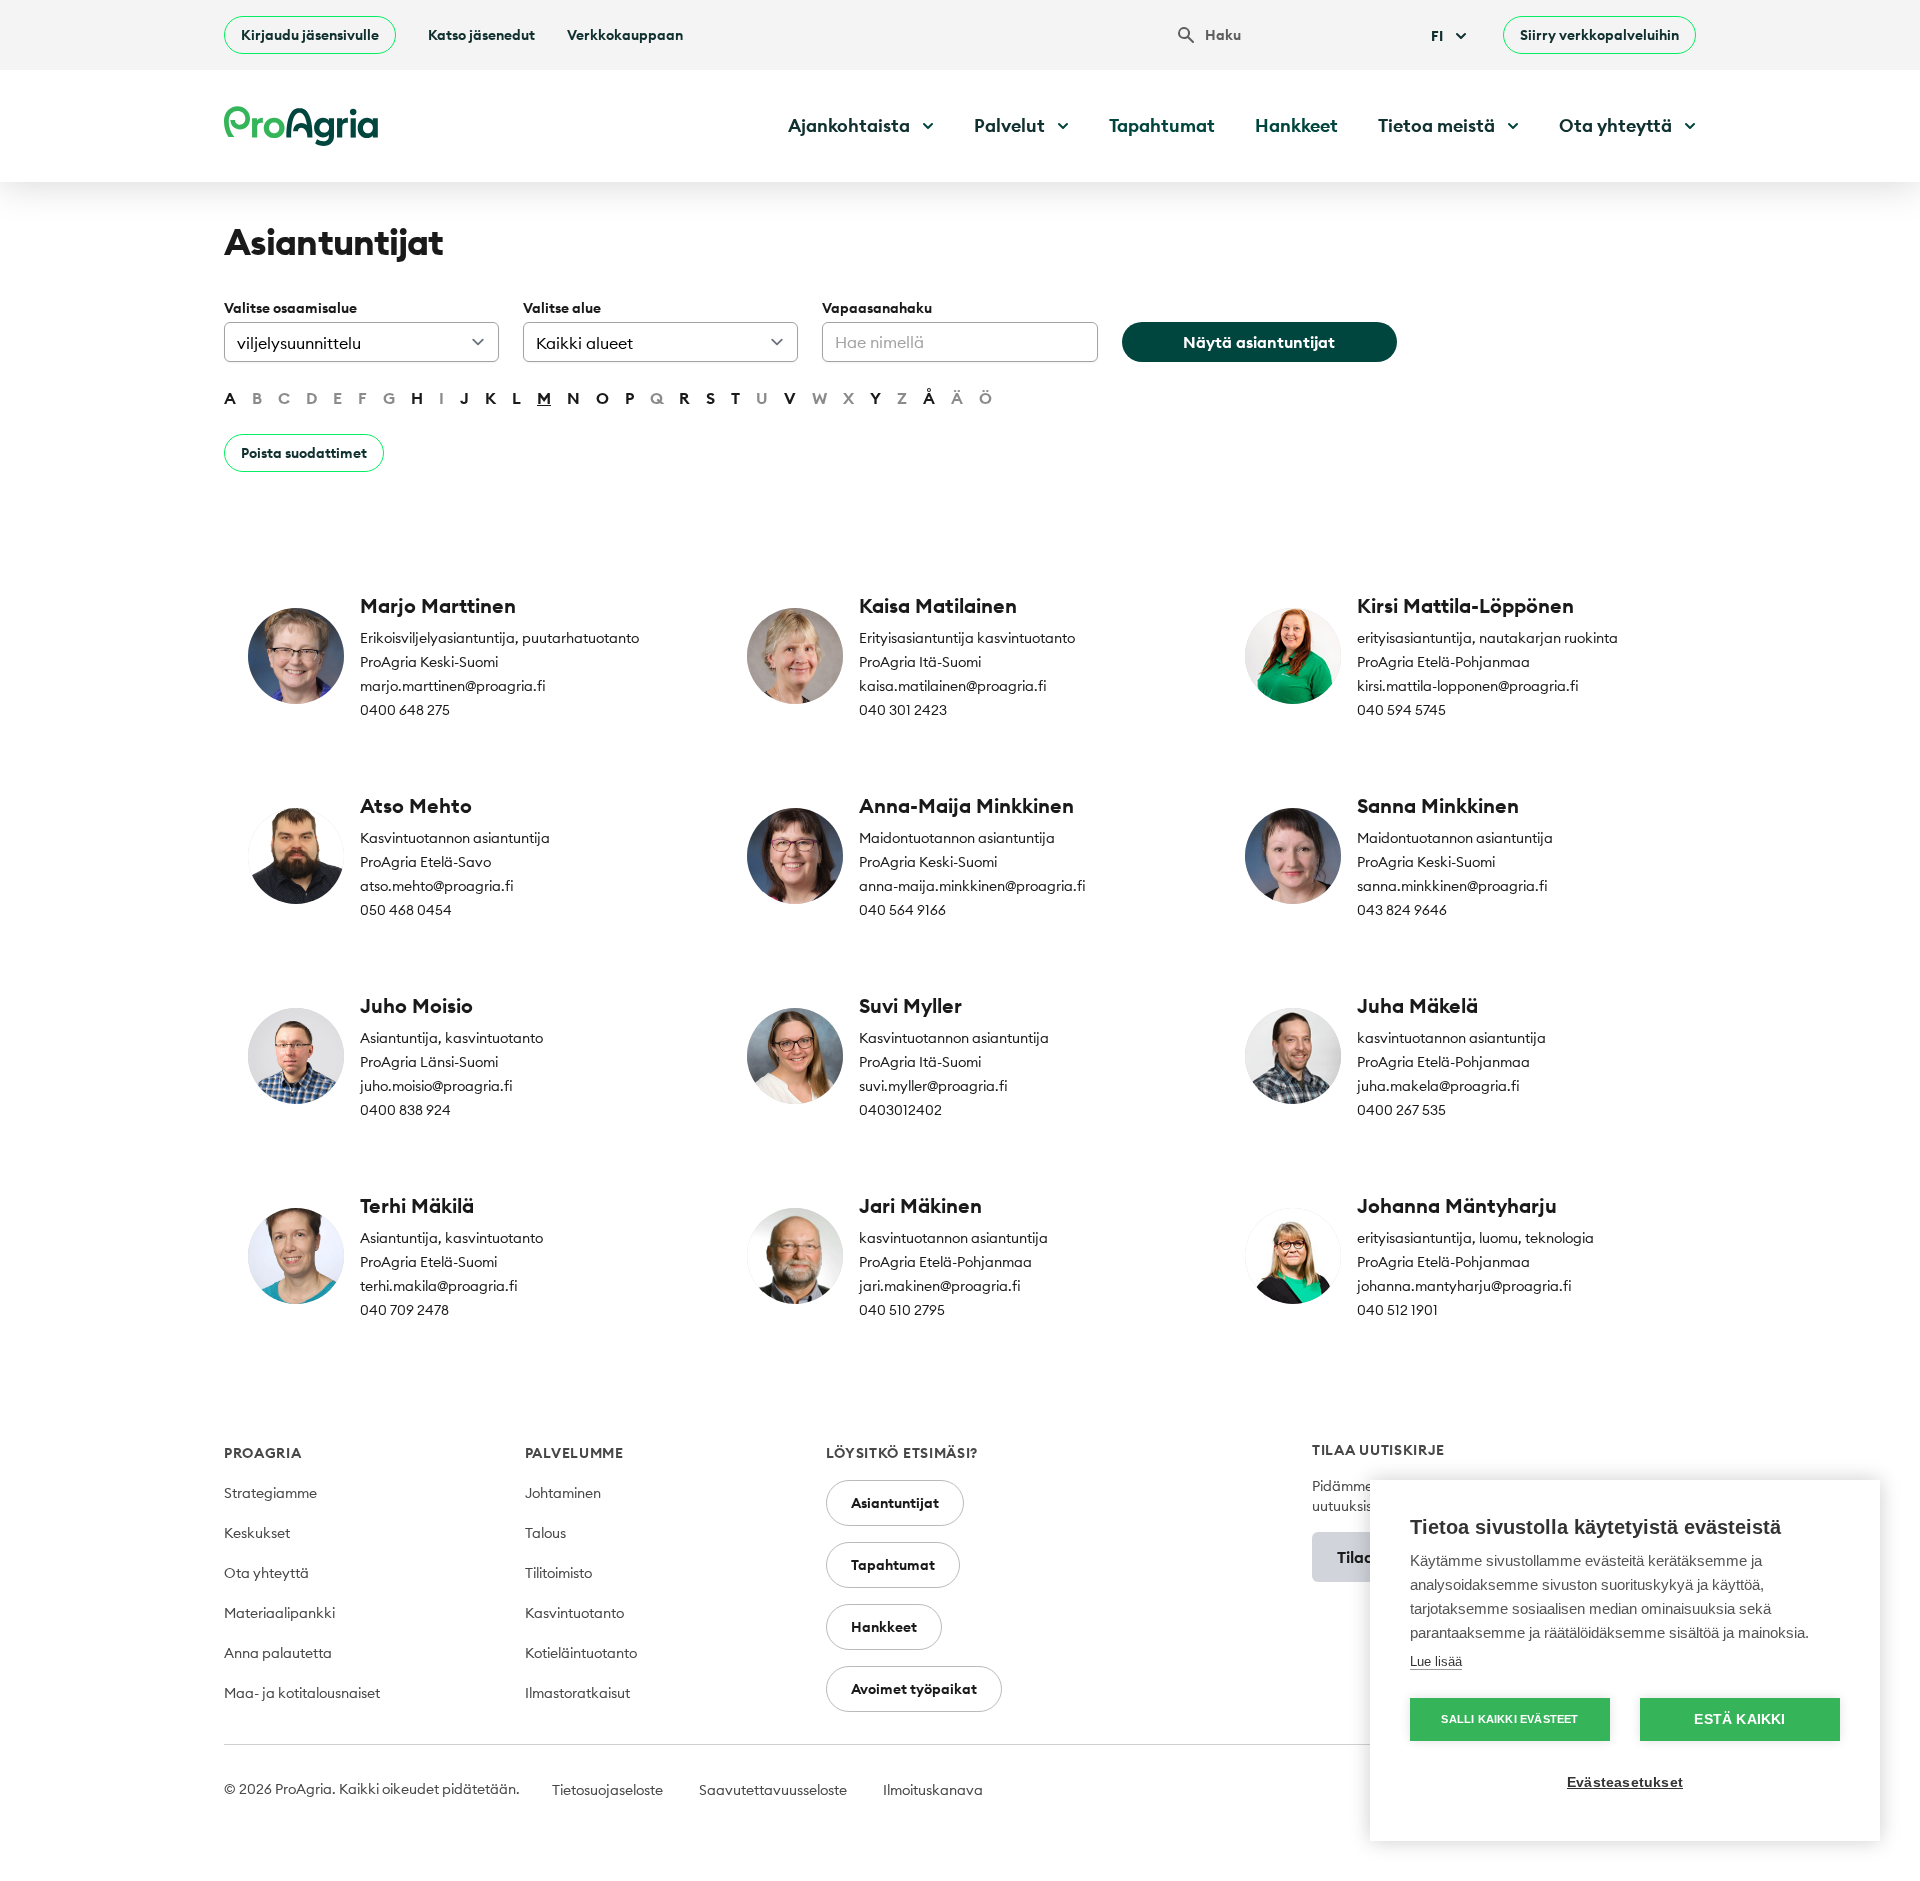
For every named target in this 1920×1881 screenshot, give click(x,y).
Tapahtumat (1162, 125)
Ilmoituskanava (933, 1790)
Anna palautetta (278, 1653)
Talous (545, 1533)
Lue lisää (1436, 1661)
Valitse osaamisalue (290, 308)
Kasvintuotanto (574, 1613)
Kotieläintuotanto (581, 1653)
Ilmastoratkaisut (577, 1693)
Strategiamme (270, 1493)
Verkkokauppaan (625, 35)
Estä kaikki (1739, 1719)
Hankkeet (1296, 125)
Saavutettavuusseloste (773, 1790)
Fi (1437, 36)
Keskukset (257, 1533)
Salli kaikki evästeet (1509, 1719)
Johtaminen (563, 1493)
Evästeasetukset (1625, 1782)
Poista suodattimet (304, 453)
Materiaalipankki (279, 1613)
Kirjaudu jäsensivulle (310, 35)
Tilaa (1355, 1557)
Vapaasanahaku (877, 308)
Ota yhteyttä (266, 1573)
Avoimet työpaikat (914, 1689)
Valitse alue (562, 308)
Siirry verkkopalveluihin (1599, 35)
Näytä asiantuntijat (1259, 342)
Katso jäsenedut (481, 35)
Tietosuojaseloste (607, 1790)
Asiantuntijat (895, 1503)
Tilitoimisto (558, 1573)
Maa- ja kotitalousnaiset (302, 1693)
